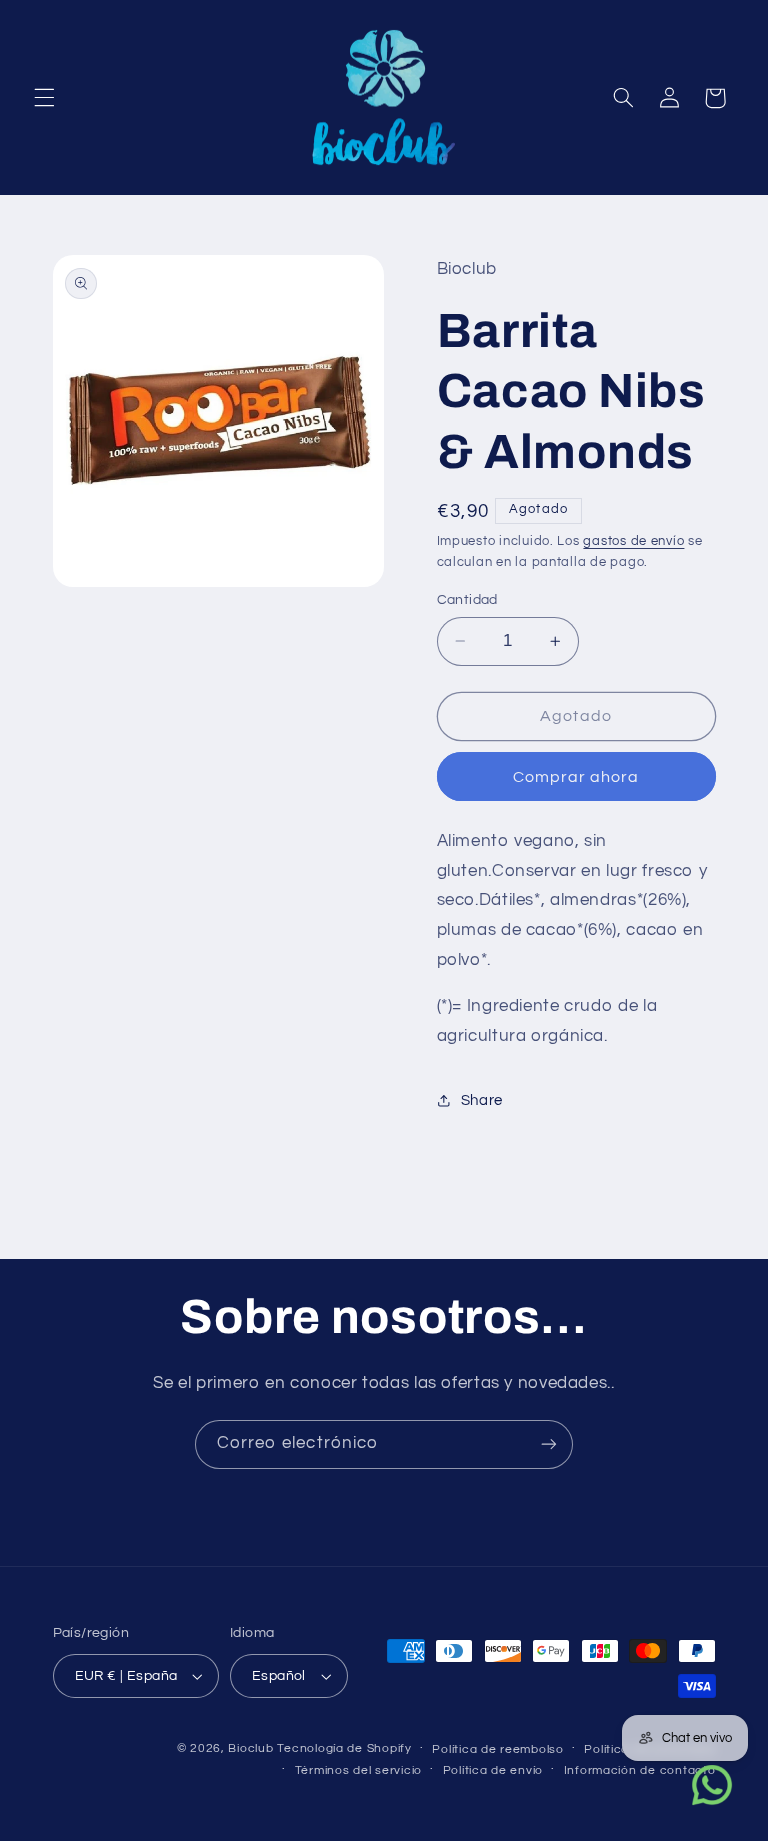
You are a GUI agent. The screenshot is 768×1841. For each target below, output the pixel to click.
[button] (44, 98)
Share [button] (482, 1100)
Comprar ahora (576, 777)
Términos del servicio (358, 1770)
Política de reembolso (497, 1749)
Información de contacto (640, 1770)
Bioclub (250, 1748)
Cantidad (467, 600)
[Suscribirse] (549, 1444)
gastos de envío (633, 541)
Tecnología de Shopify (344, 1748)
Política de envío (493, 1770)
